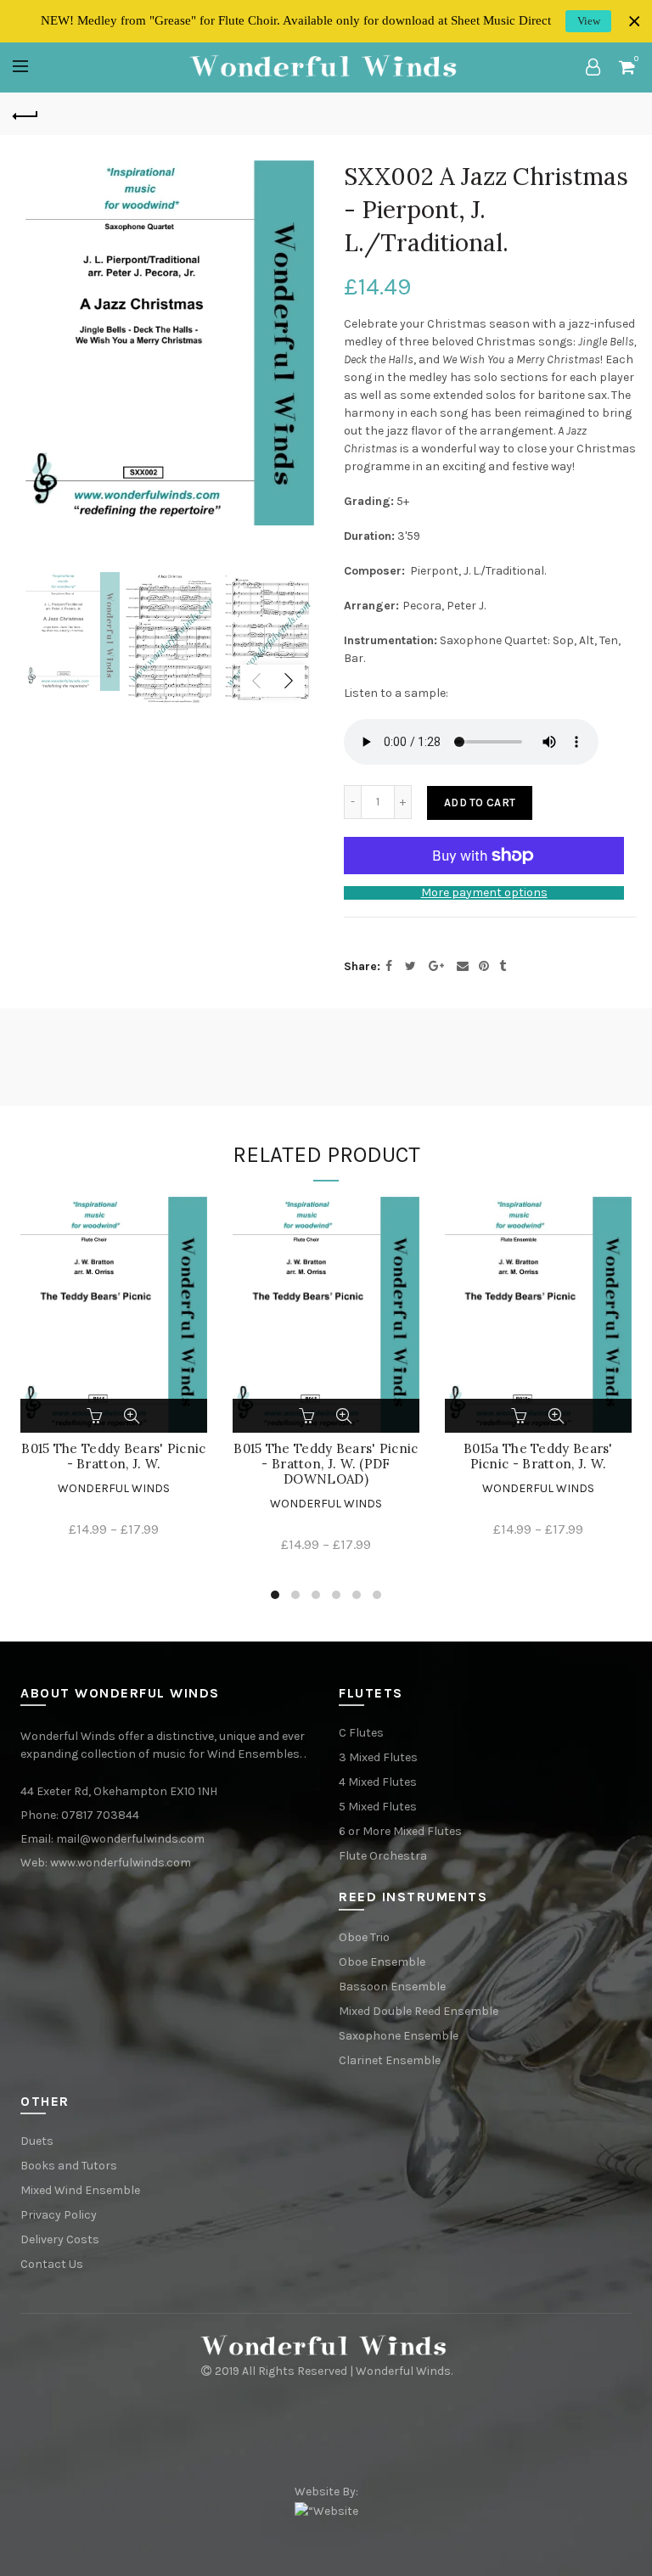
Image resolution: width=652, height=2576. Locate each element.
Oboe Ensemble (382, 1962)
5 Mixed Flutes (378, 1807)
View (589, 21)
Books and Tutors (69, 2166)
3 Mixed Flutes (378, 1757)
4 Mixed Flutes (378, 1782)
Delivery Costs (60, 2239)
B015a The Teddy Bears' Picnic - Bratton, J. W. (538, 1456)
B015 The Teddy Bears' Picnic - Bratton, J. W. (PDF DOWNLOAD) (326, 1464)
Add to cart (480, 803)
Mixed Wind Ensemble (80, 2190)
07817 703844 (100, 1815)
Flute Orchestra (383, 1856)
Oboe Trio (364, 1937)
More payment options (484, 893)
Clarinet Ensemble (390, 2060)
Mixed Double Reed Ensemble (419, 2011)
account (593, 67)
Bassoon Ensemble (392, 1987)
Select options (96, 1416)
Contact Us (52, 2264)
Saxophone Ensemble (399, 2036)
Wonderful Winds (114, 1488)
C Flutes (361, 1733)
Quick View (132, 1416)
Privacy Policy (59, 2215)
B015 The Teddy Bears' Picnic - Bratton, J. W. (113, 1456)
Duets (37, 2141)
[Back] (25, 114)
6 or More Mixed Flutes (400, 1831)
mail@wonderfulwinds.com (130, 1839)
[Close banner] (635, 22)
